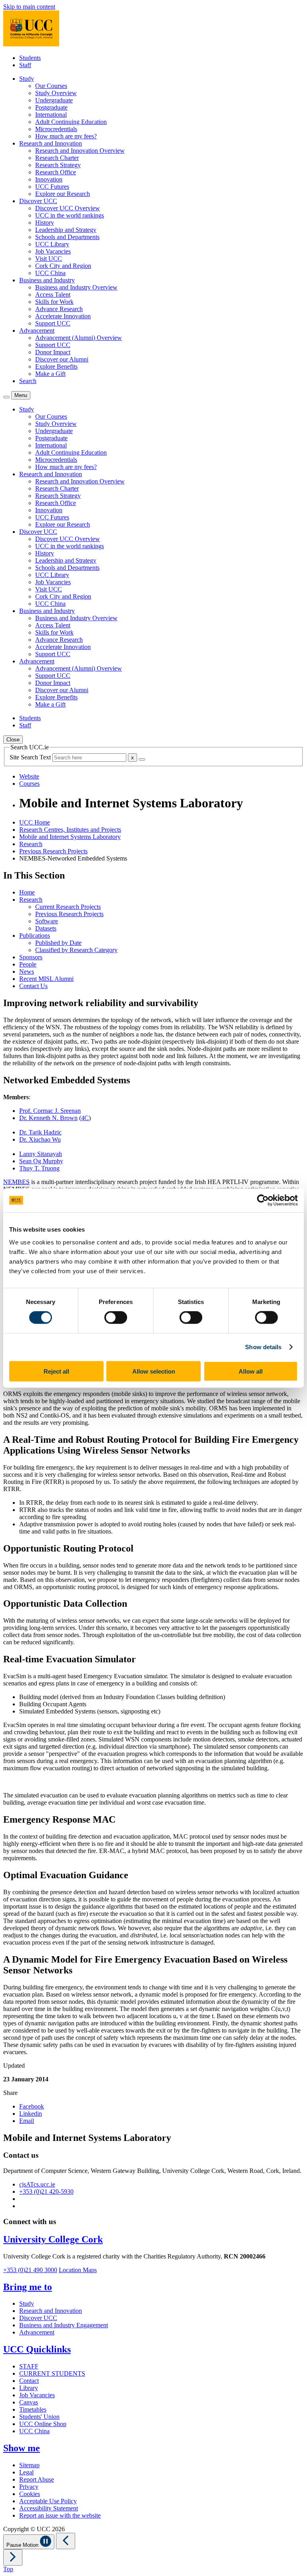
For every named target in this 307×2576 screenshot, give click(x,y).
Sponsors (31, 957)
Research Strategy (58, 165)
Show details (263, 1347)
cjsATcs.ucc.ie (37, 2184)
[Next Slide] (13, 2557)
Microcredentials (56, 129)
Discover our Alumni (62, 359)
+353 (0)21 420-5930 (46, 2192)
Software (47, 921)
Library (29, 2388)
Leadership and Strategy (66, 230)
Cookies (30, 2494)
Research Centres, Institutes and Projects (70, 830)
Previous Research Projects (53, 851)
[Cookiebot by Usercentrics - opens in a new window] (263, 1200)
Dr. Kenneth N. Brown (48, 1118)
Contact (29, 2381)
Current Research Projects (68, 907)
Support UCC (53, 323)
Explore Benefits (56, 366)
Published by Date (58, 943)
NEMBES (16, 1182)
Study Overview (56, 93)
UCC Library (52, 244)
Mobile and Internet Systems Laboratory (70, 837)
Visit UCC (49, 259)
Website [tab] (29, 776)
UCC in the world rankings (70, 215)
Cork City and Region (63, 266)
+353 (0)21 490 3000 (30, 2270)
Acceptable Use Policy (48, 2501)
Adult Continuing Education (71, 122)
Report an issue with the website (60, 2515)
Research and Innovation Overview (80, 151)
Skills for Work (54, 302)
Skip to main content (29, 7)
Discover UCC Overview (68, 208)
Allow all (251, 1371)
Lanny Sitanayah (41, 1154)
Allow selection (154, 1371)
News (27, 971)
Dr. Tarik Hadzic (40, 1132)
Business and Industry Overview (76, 287)
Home (27, 892)
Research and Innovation (51, 2311)
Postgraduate (51, 107)
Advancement (37, 2332)
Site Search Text (31, 757)
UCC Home (35, 822)
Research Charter (57, 158)
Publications (35, 936)
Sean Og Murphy (41, 1161)
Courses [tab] (29, 784)
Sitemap (29, 2465)
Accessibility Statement (49, 2508)
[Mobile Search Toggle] (6, 397)
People (28, 964)
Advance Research (59, 309)
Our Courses (51, 86)
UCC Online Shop (43, 2424)
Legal (26, 2472)
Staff (25, 65)
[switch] (116, 1318)
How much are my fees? (66, 136)
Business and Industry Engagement (64, 2325)
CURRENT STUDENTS (52, 2373)
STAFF (29, 2366)
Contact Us (33, 986)
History (45, 223)
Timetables (33, 2409)
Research (31, 844)
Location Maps (78, 2270)
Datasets (46, 928)
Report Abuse (37, 2479)
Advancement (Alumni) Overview (79, 338)
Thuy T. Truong (39, 1168)
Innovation (49, 179)
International (51, 115)
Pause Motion (23, 2545)
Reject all (56, 1371)
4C (85, 1118)
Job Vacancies (53, 251)
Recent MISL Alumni (46, 979)
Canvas (29, 2402)
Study (27, 2303)
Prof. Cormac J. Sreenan (50, 1111)
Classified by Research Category (76, 950)
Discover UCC (38, 2318)
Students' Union (39, 2417)
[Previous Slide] (66, 2541)
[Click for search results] (142, 759)
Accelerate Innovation (63, 316)
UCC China (50, 273)
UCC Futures (52, 187)
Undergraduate (54, 100)
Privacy (29, 2487)
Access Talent (53, 295)
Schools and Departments (67, 237)
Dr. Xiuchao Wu (40, 1139)
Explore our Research (63, 194)
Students (30, 58)
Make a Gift (50, 374)
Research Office (56, 172)
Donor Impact (53, 352)
